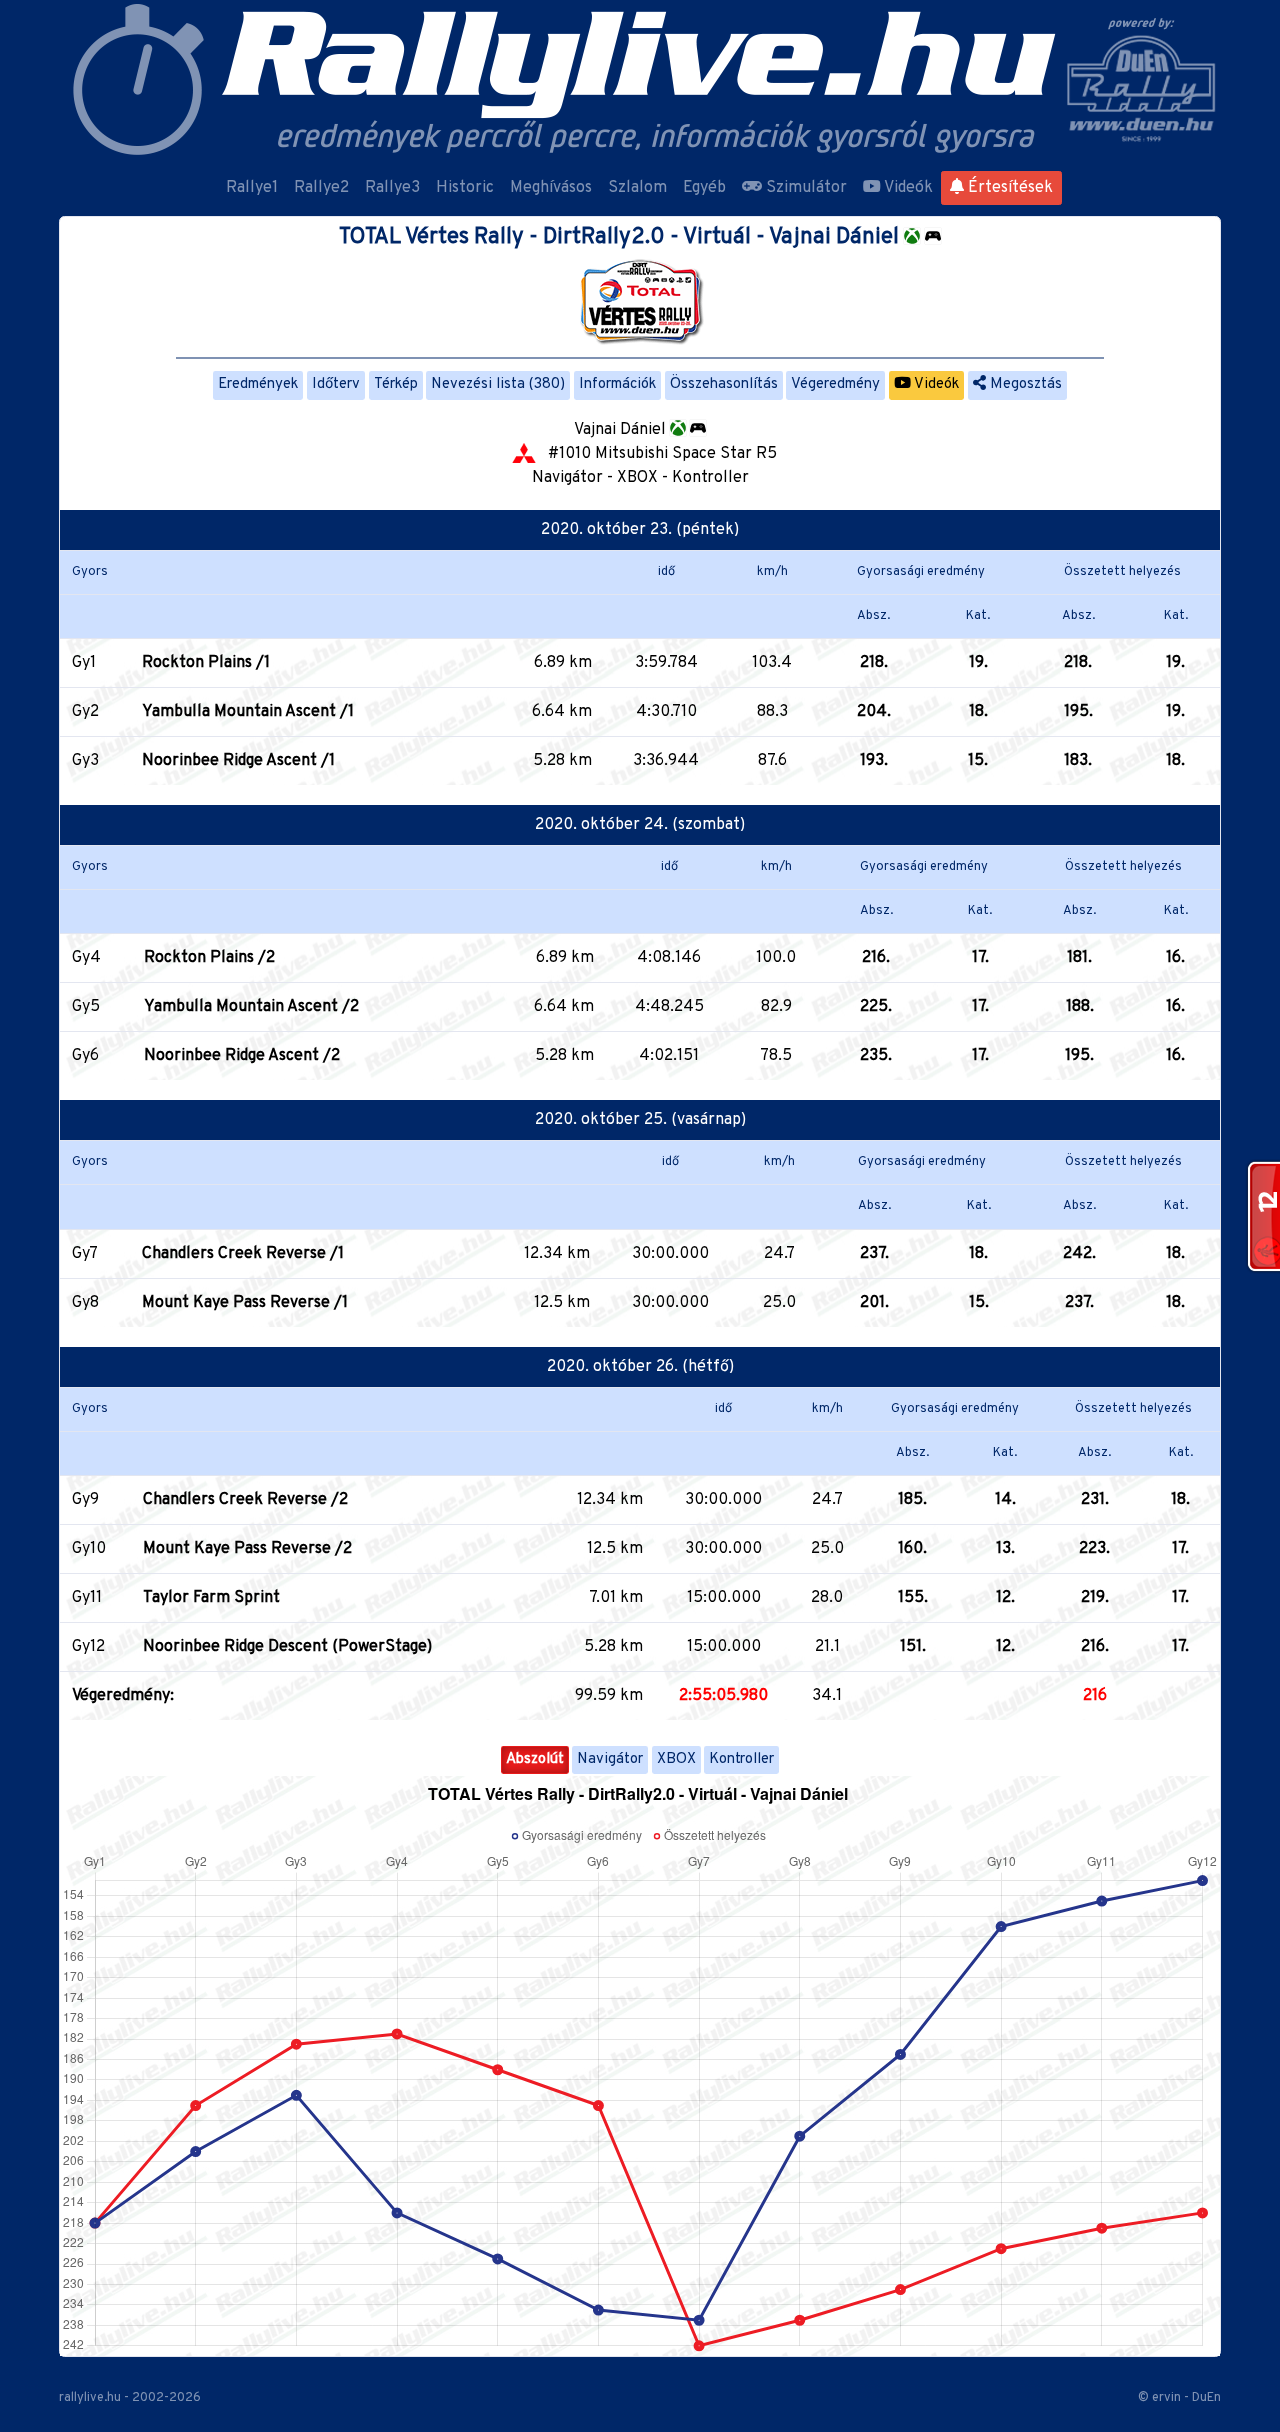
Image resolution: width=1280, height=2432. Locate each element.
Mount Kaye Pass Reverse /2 (247, 1549)
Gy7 (85, 1254)
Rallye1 (252, 188)
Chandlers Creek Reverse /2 (245, 1500)
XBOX (676, 1759)
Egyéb (704, 188)
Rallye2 (321, 188)
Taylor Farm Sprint (211, 1598)
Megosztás (1024, 384)
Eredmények (258, 384)
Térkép (396, 384)
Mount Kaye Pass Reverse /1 (245, 1303)
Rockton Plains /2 (209, 958)
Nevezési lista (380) (498, 384)
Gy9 (85, 1500)
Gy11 (87, 1598)
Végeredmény (835, 384)
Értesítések (1008, 188)
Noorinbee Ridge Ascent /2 (242, 1056)
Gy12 (88, 1647)
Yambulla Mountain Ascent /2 (251, 1007)
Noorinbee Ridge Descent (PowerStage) (287, 1647)
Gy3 (85, 761)
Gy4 (86, 958)
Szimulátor (804, 188)
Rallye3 (392, 188)
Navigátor (610, 1759)
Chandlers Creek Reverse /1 (243, 1254)
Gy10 (89, 1549)
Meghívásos (551, 188)
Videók (907, 188)
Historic (465, 188)
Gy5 (86, 1007)
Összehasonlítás (724, 384)
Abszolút (535, 1759)
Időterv (336, 384)
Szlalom (637, 188)
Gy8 (85, 1303)
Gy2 (85, 712)
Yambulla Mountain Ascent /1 (248, 712)
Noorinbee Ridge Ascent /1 (238, 761)
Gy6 (85, 1056)
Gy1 (84, 663)
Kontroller (741, 1759)
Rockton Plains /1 (206, 663)
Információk (617, 384)
